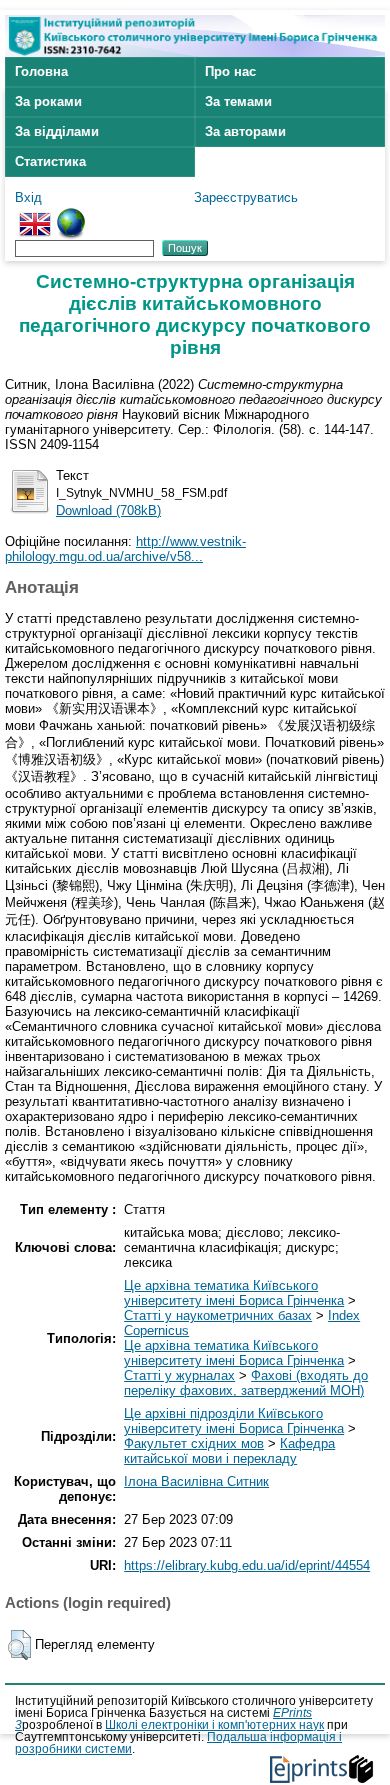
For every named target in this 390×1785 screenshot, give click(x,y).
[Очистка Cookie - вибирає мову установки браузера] (71, 215)
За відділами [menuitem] (57, 131)
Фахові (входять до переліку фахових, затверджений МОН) (246, 1383)
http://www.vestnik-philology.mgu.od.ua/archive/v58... (125, 549)
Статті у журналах (179, 1375)
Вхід (28, 197)
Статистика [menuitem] (50, 161)
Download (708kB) (108, 510)
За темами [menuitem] (238, 101)
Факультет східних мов (194, 1443)
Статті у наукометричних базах (218, 1315)
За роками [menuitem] (48, 101)
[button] (19, 1645)
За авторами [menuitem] (245, 131)
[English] (35, 215)
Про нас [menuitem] (230, 71)
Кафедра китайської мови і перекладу (229, 1451)
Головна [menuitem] (41, 71)
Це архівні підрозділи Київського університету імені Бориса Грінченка (234, 1421)
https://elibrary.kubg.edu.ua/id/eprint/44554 (247, 1565)
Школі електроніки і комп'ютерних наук (214, 1725)
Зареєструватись (246, 197)
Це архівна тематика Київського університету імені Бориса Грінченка (234, 1293)
